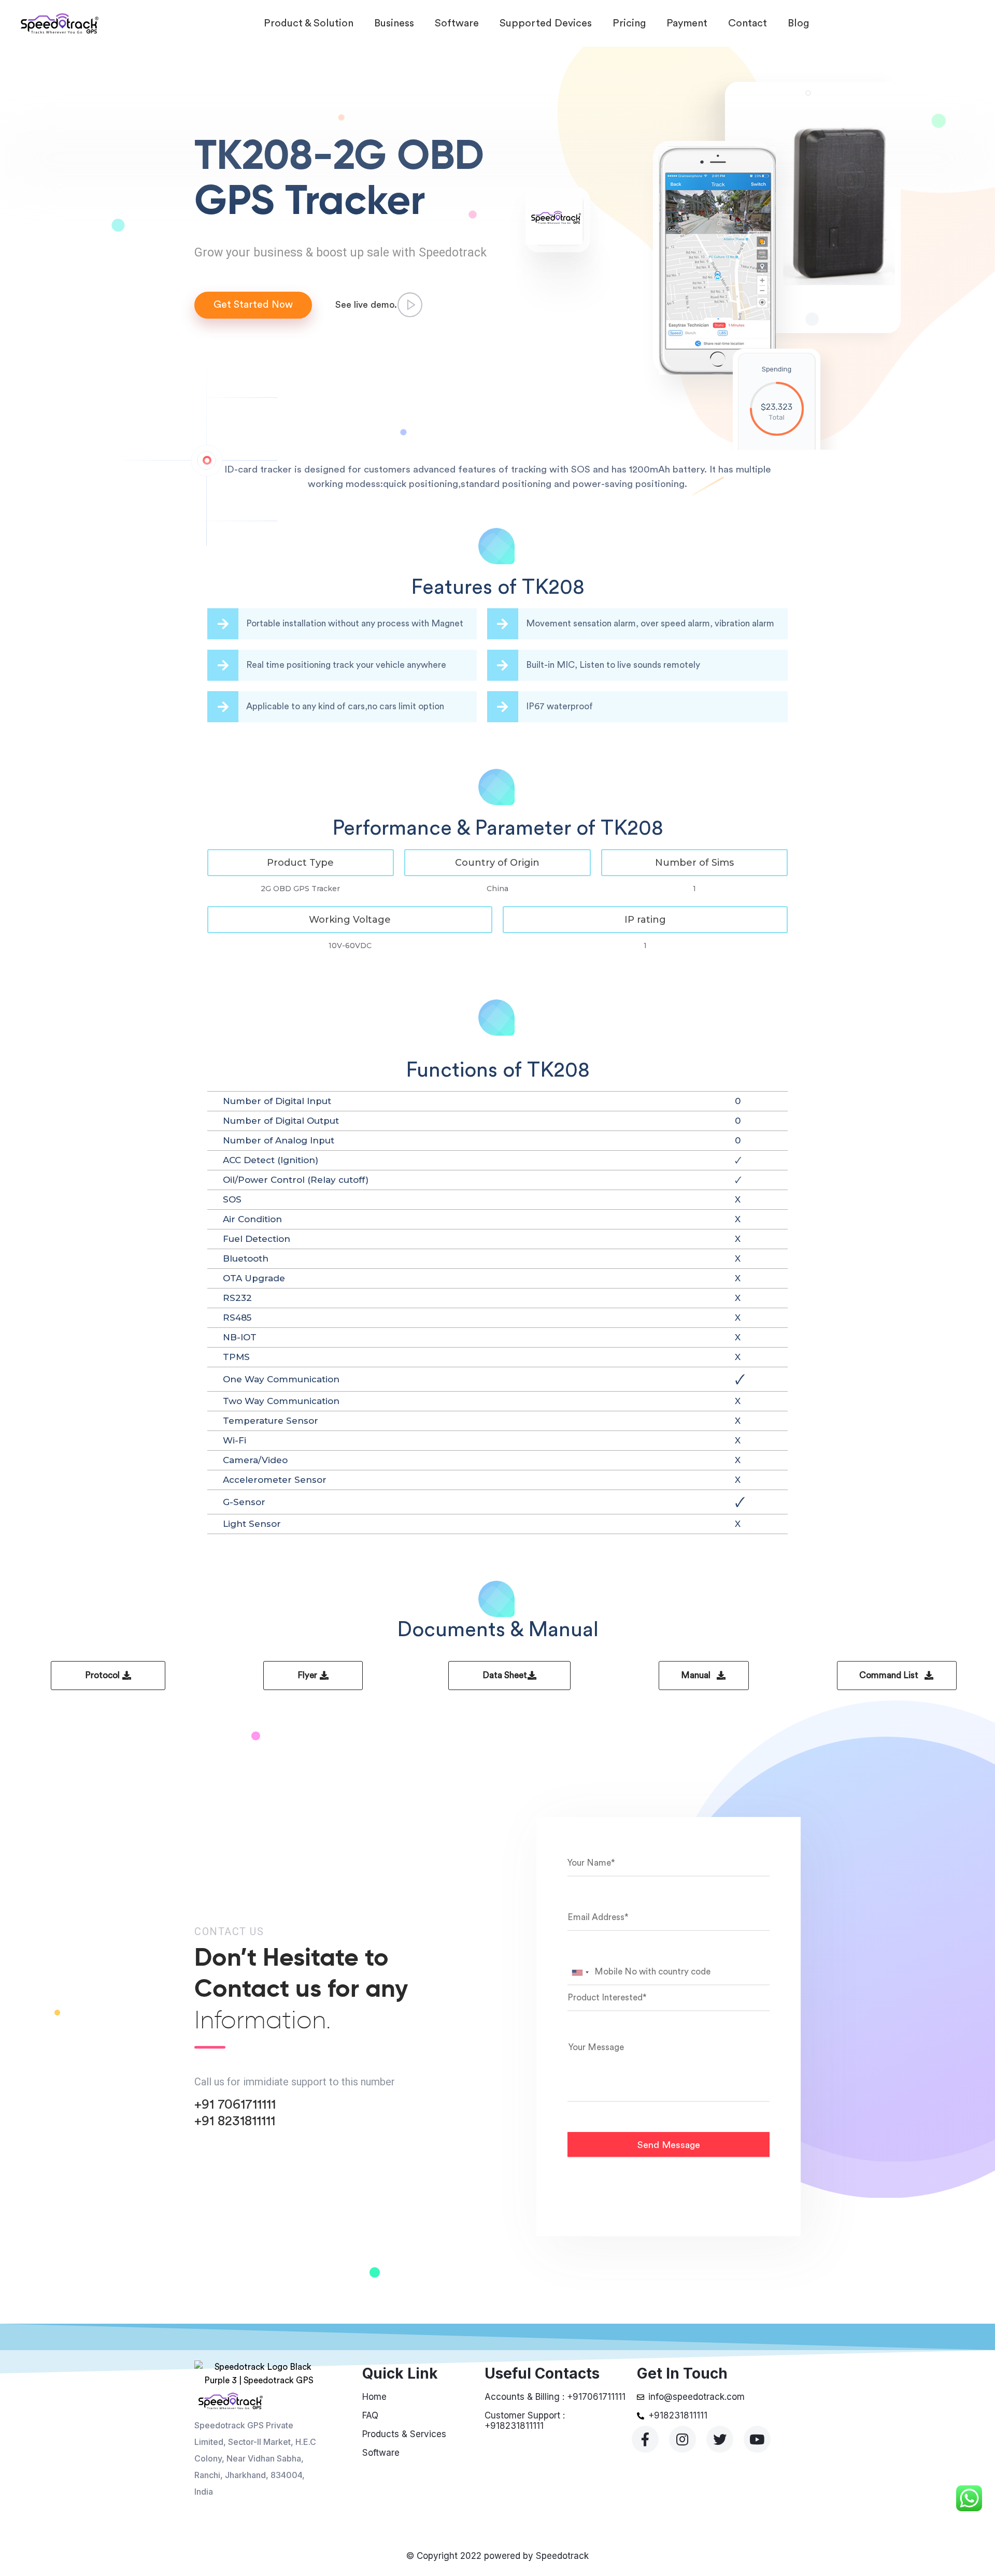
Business (394, 23)
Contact (748, 23)
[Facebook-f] (645, 2439)
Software (457, 23)
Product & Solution (309, 23)
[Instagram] (683, 2439)
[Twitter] (720, 2439)
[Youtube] (757, 2439)
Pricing (629, 23)
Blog (798, 23)
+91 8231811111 (235, 2121)
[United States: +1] (580, 1972)
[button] (301, 863)
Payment (687, 23)
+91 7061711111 (235, 2105)
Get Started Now (253, 305)
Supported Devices (546, 23)
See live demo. (366, 305)
